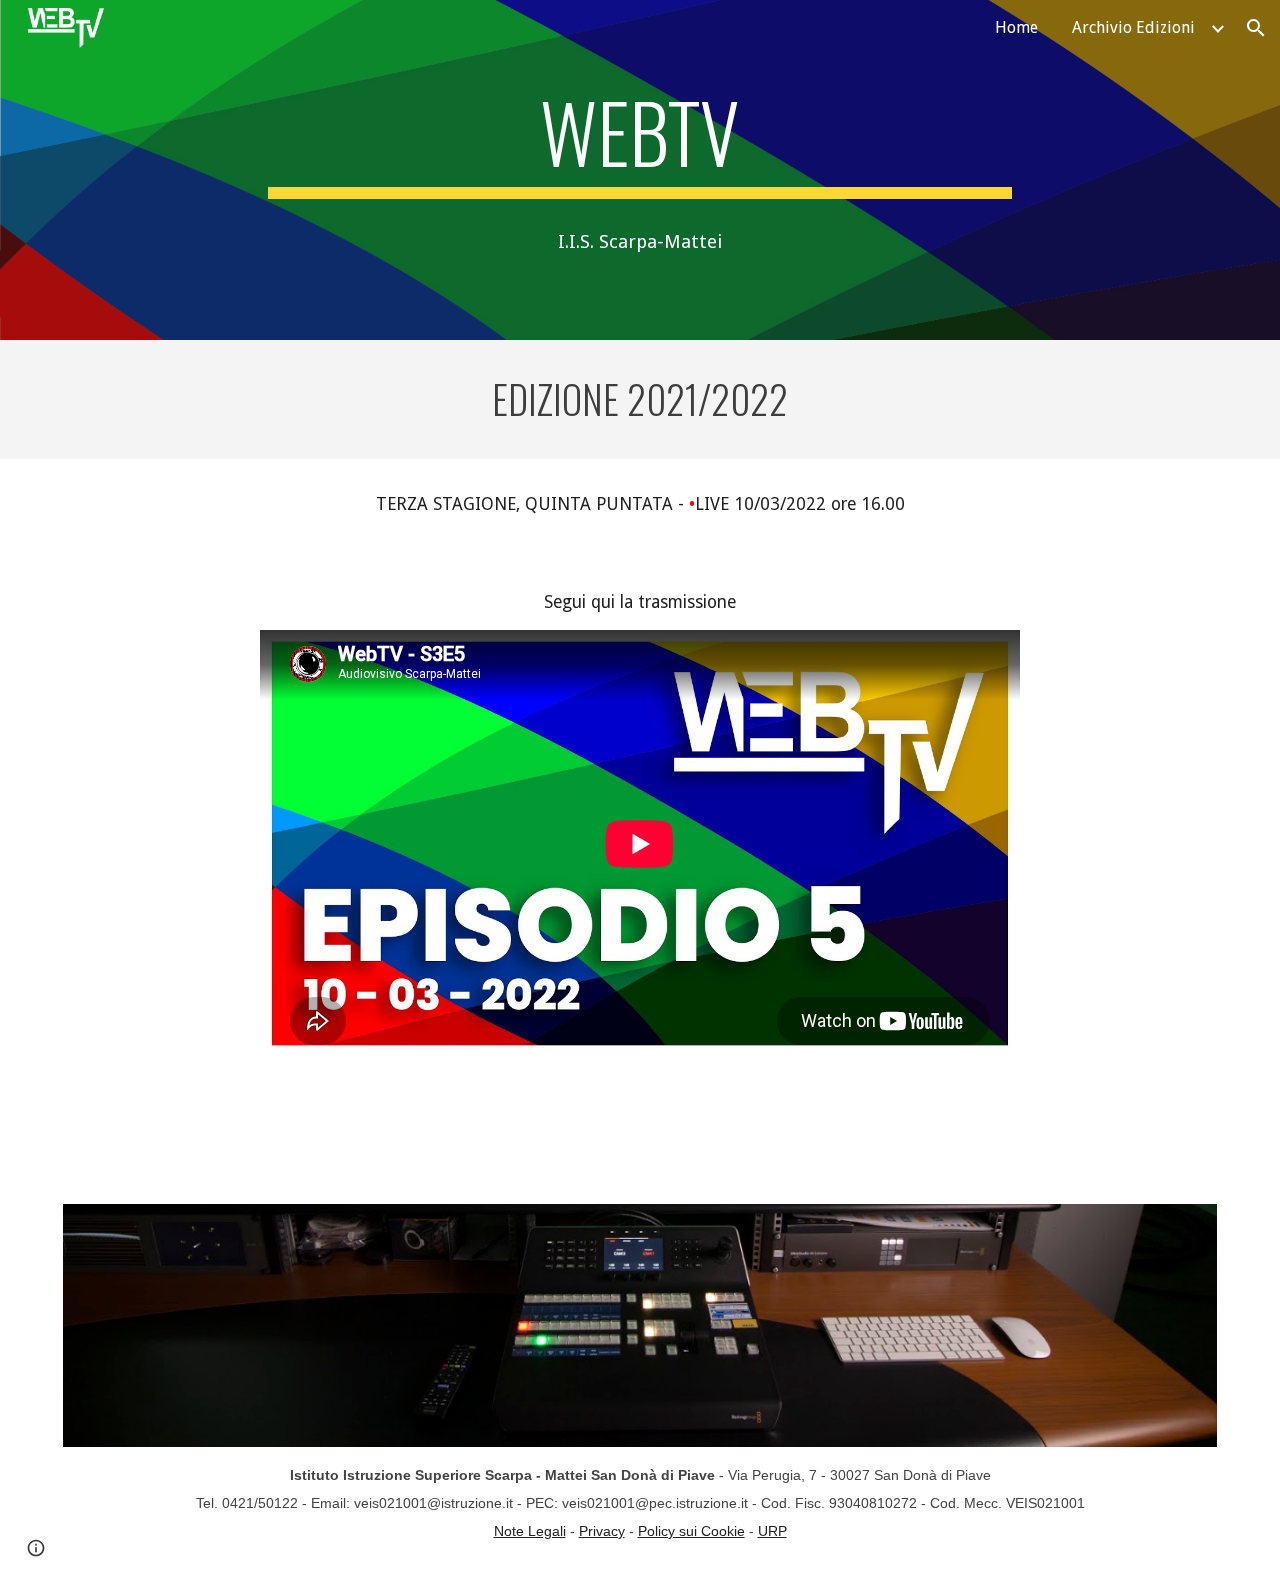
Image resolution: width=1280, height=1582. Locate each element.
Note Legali (530, 1531)
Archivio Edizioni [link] (1133, 27)
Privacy (602, 1531)
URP (772, 1531)
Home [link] (1016, 27)
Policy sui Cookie (691, 1531)
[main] (640, 141)
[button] (1256, 28)
